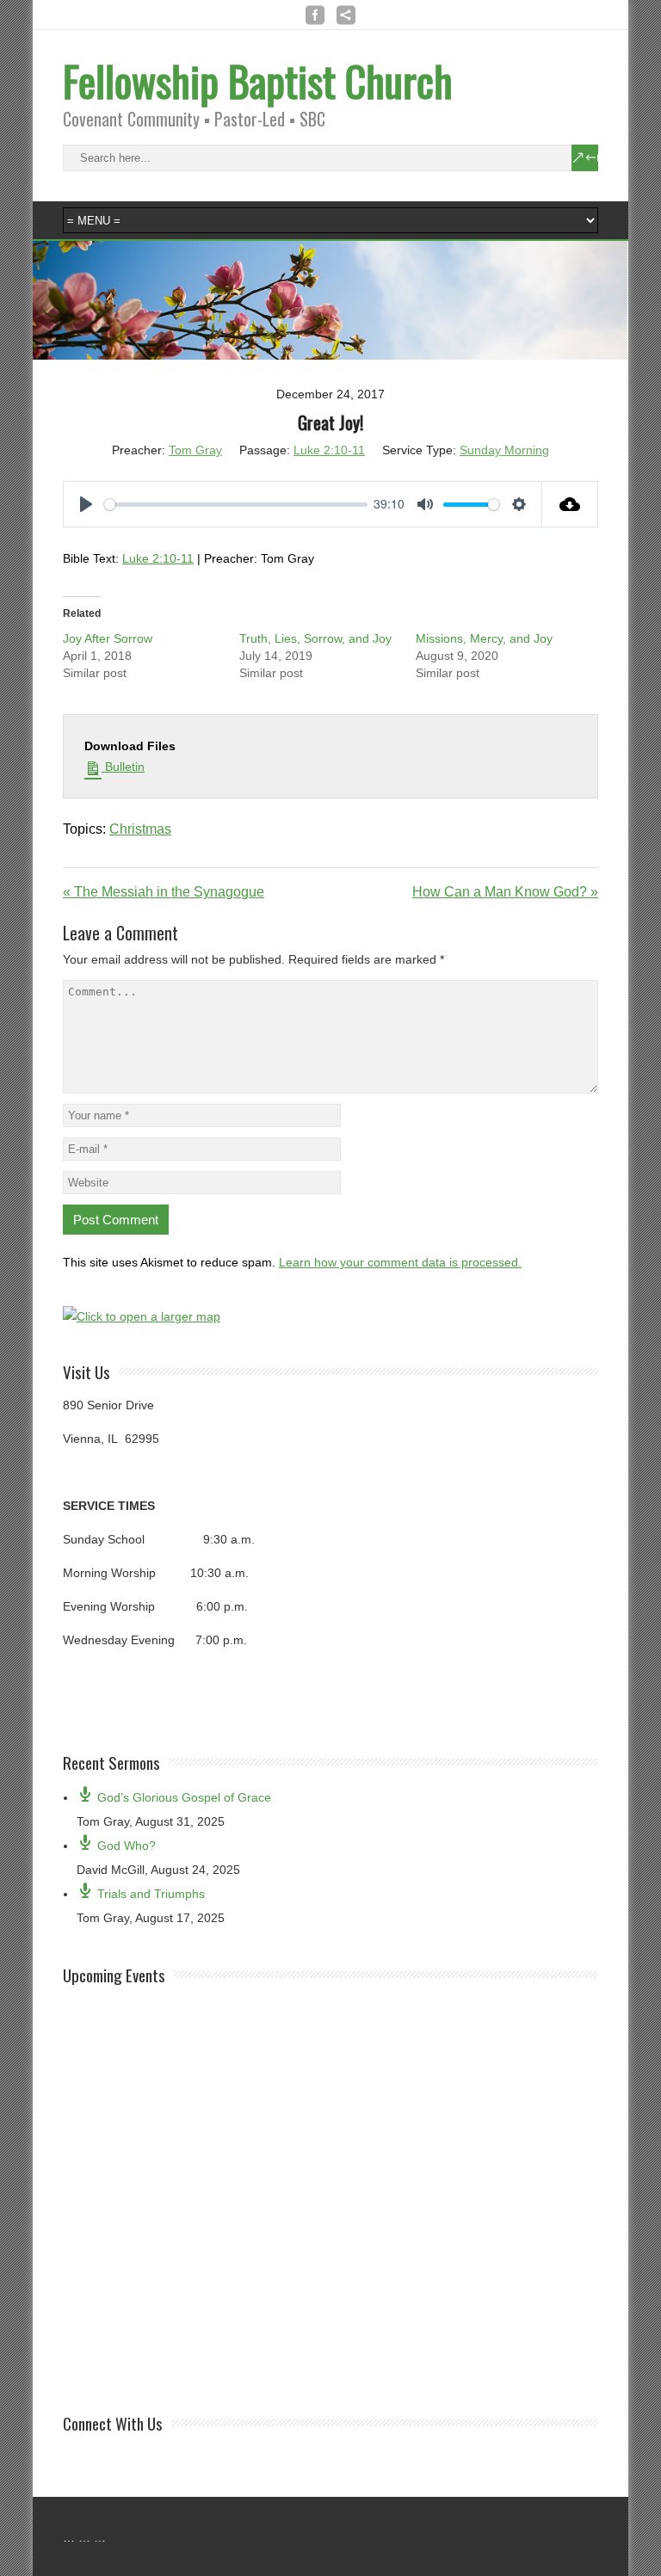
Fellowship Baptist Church (258, 80)
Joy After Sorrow (108, 638)
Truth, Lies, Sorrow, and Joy (315, 638)
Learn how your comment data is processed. (400, 1262)
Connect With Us (113, 2423)
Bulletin (123, 767)
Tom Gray (195, 450)
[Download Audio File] (570, 504)
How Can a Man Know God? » (505, 892)
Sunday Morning (504, 450)
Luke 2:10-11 (329, 450)
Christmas (140, 829)
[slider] (236, 505)
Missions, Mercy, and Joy (484, 638)
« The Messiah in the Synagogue (164, 892)
